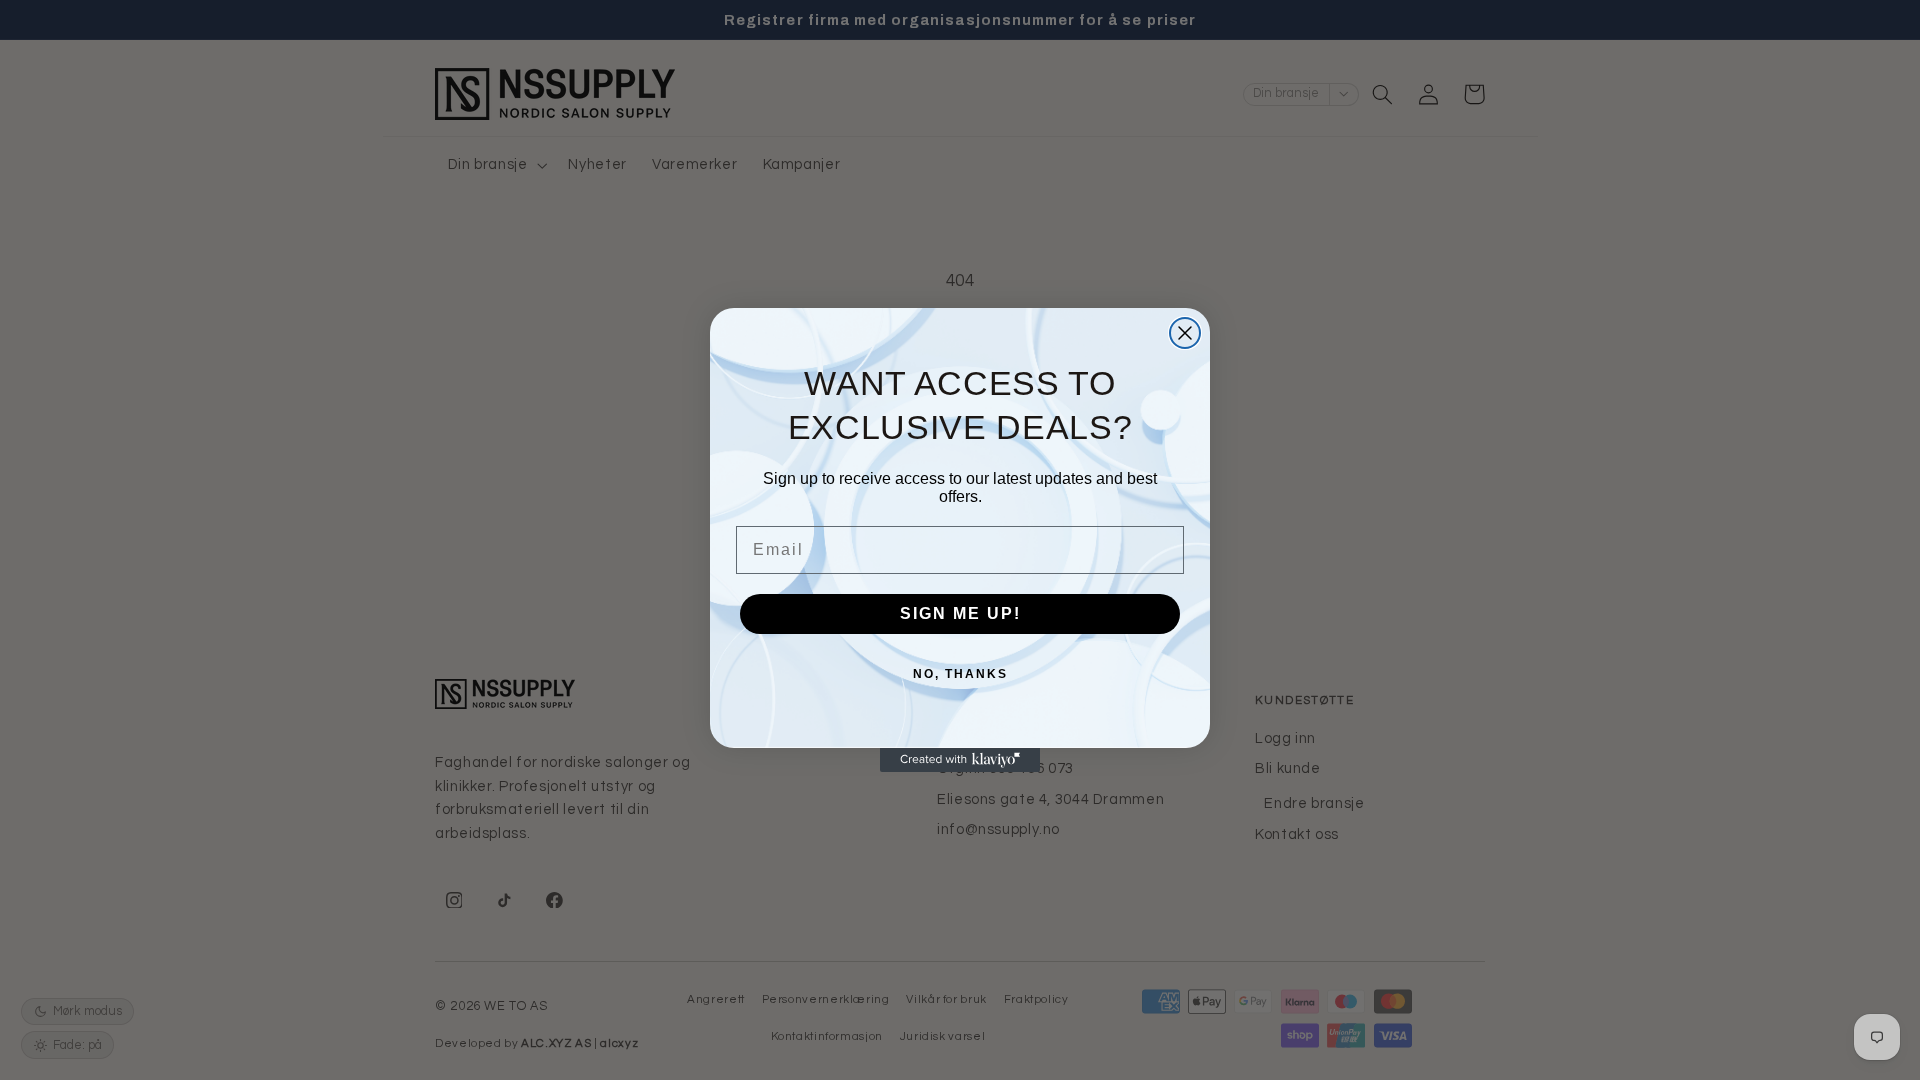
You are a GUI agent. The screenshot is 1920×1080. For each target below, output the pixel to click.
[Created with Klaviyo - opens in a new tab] (960, 760)
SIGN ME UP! (960, 613)
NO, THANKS (960, 674)
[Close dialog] (1185, 333)
